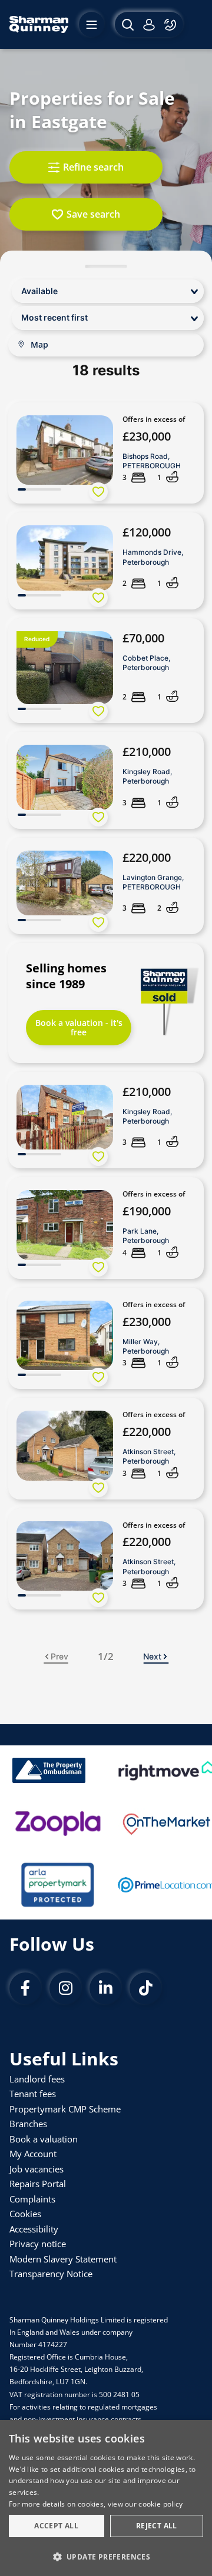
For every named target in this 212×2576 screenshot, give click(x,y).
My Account (33, 2154)
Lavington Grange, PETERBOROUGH (153, 882)
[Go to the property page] (106, 453)
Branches (28, 2124)
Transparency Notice (51, 2274)
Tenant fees (33, 2094)
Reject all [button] (157, 2526)
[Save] (98, 492)
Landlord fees (37, 2079)
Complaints (32, 2199)
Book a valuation (44, 2139)
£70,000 (143, 638)
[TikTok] (145, 1988)
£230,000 (147, 436)
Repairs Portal (38, 2184)
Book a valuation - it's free (79, 1027)
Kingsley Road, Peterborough (147, 776)
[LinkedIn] (105, 1988)
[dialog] (106, 2498)
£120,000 (147, 532)
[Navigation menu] (92, 24)
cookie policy (160, 2504)
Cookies (25, 2214)
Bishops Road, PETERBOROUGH (152, 461)
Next (152, 1656)
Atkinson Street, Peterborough (149, 1456)
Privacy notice (38, 2244)
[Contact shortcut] (171, 24)
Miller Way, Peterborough (146, 1346)
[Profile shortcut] (149, 24)
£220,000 (147, 857)
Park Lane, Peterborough (146, 1236)
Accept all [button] (56, 2526)
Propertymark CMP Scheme (65, 2109)
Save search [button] (93, 214)
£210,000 (147, 752)
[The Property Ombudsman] (49, 1770)
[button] (106, 2556)
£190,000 (147, 1211)
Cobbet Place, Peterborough (146, 663)
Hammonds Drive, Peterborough (153, 557)
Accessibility (34, 2229)
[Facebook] (25, 1988)
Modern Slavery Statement (63, 2259)
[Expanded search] (127, 24)
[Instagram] (65, 1988)
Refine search (93, 167)
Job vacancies (37, 2169)
